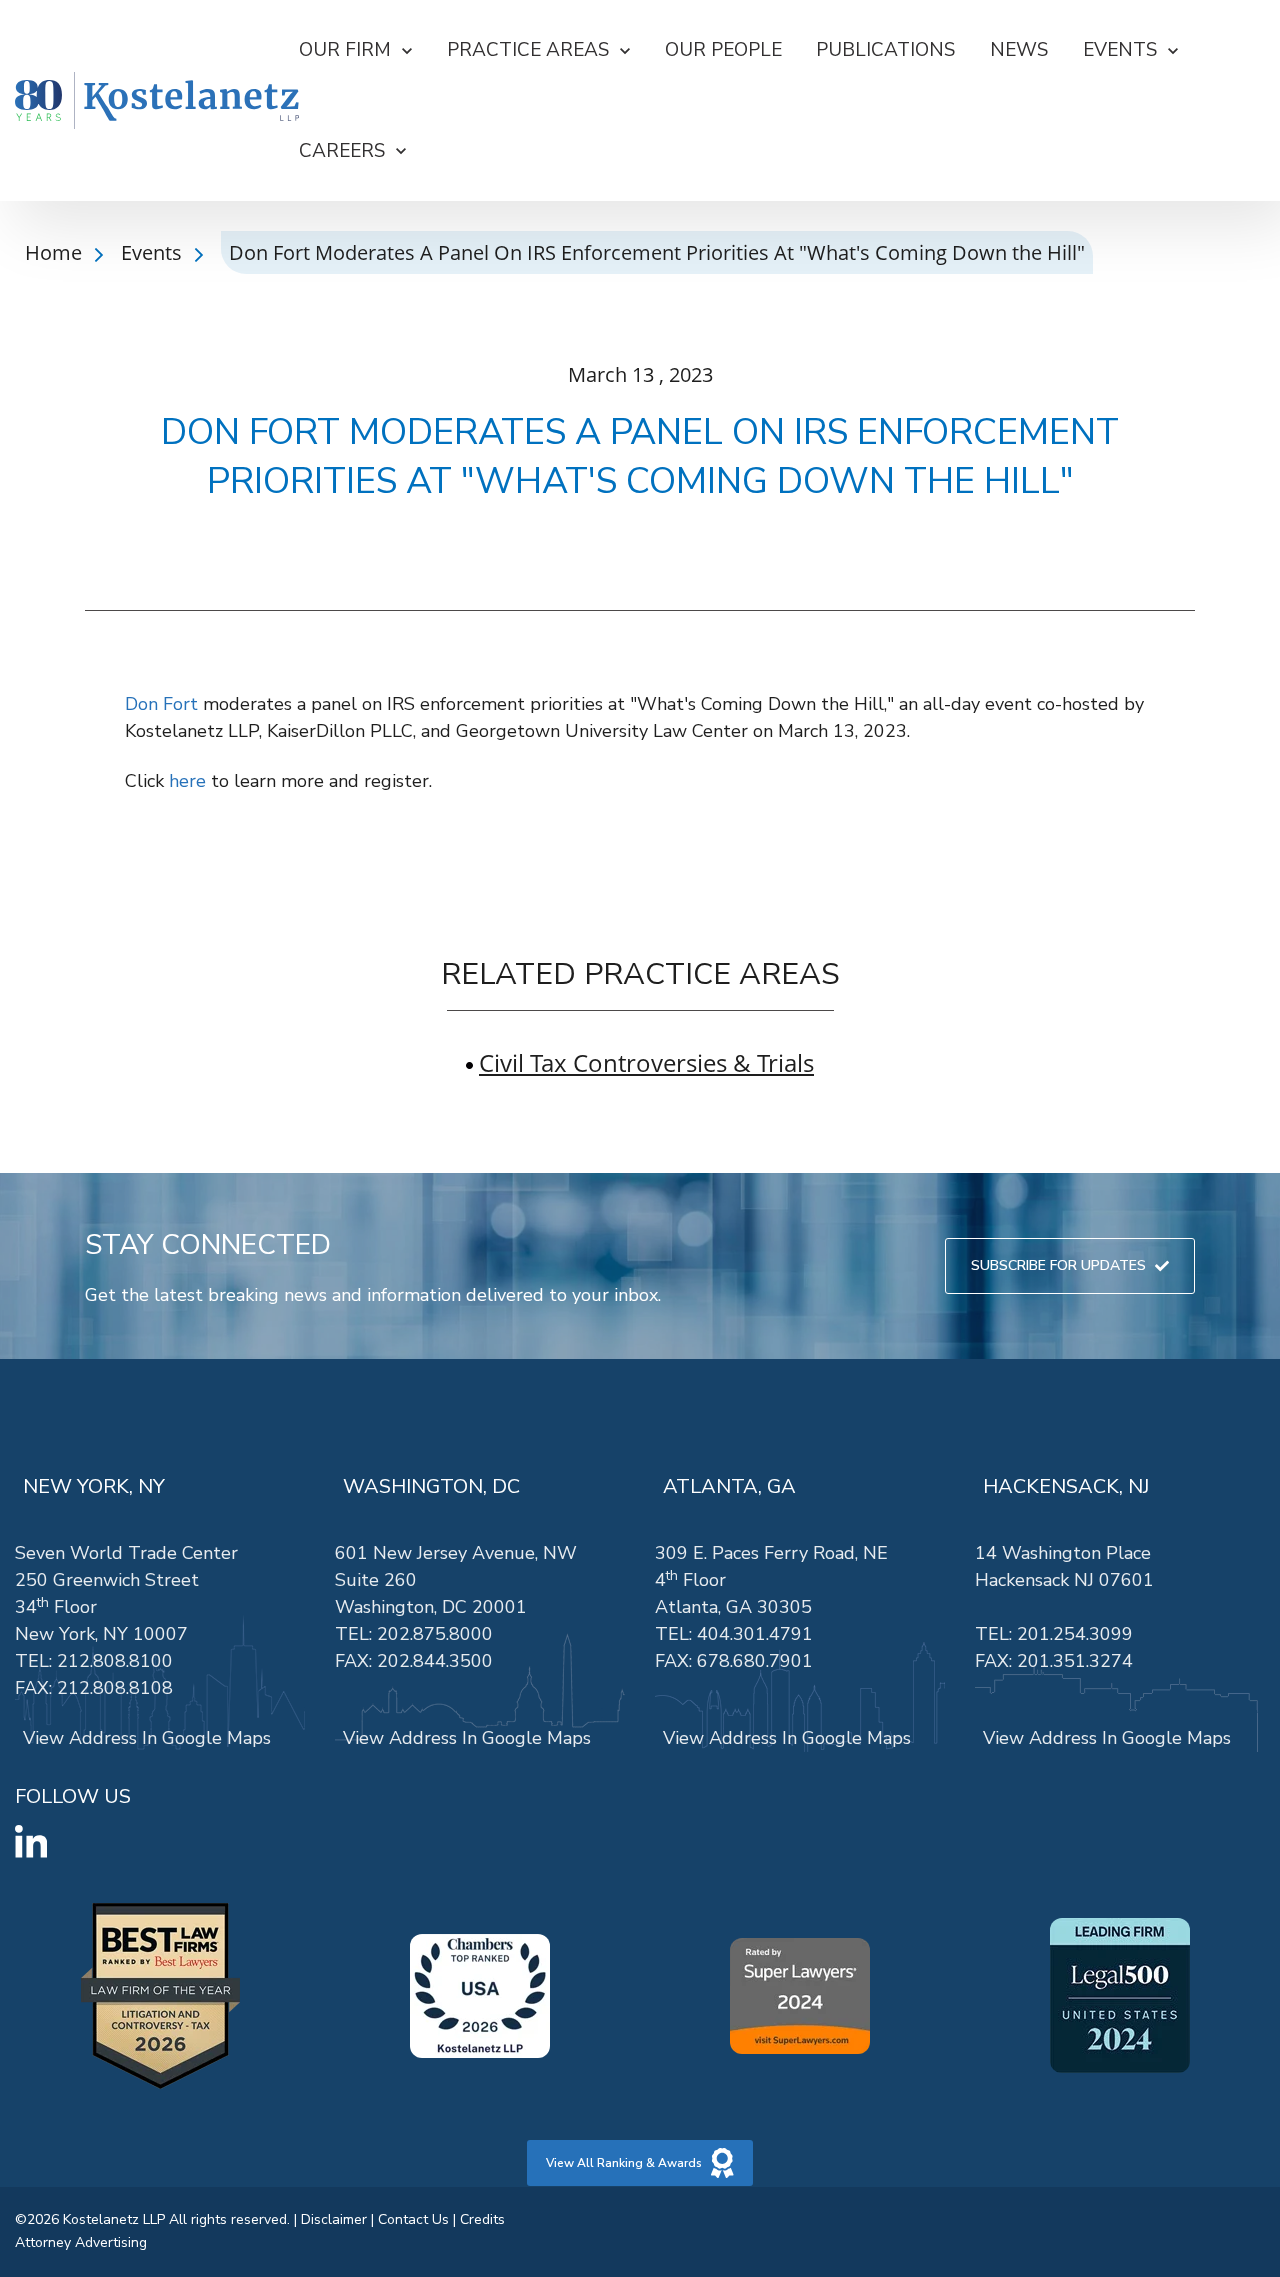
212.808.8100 (115, 1661)
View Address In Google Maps (147, 1738)
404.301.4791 (755, 1634)
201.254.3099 (1075, 1634)
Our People (723, 50)
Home (56, 252)
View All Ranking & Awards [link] (624, 2163)
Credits (482, 2219)
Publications (885, 50)
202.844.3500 (435, 1661)
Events (154, 252)
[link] (157, 101)
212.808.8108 (115, 1688)
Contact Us (413, 2219)
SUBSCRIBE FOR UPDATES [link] (1058, 1265)
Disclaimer (334, 2219)
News (1019, 50)
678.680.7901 (755, 1661)
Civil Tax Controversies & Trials (646, 1062)
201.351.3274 (1075, 1661)
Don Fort (161, 704)
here (187, 781)
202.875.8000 (435, 1634)
